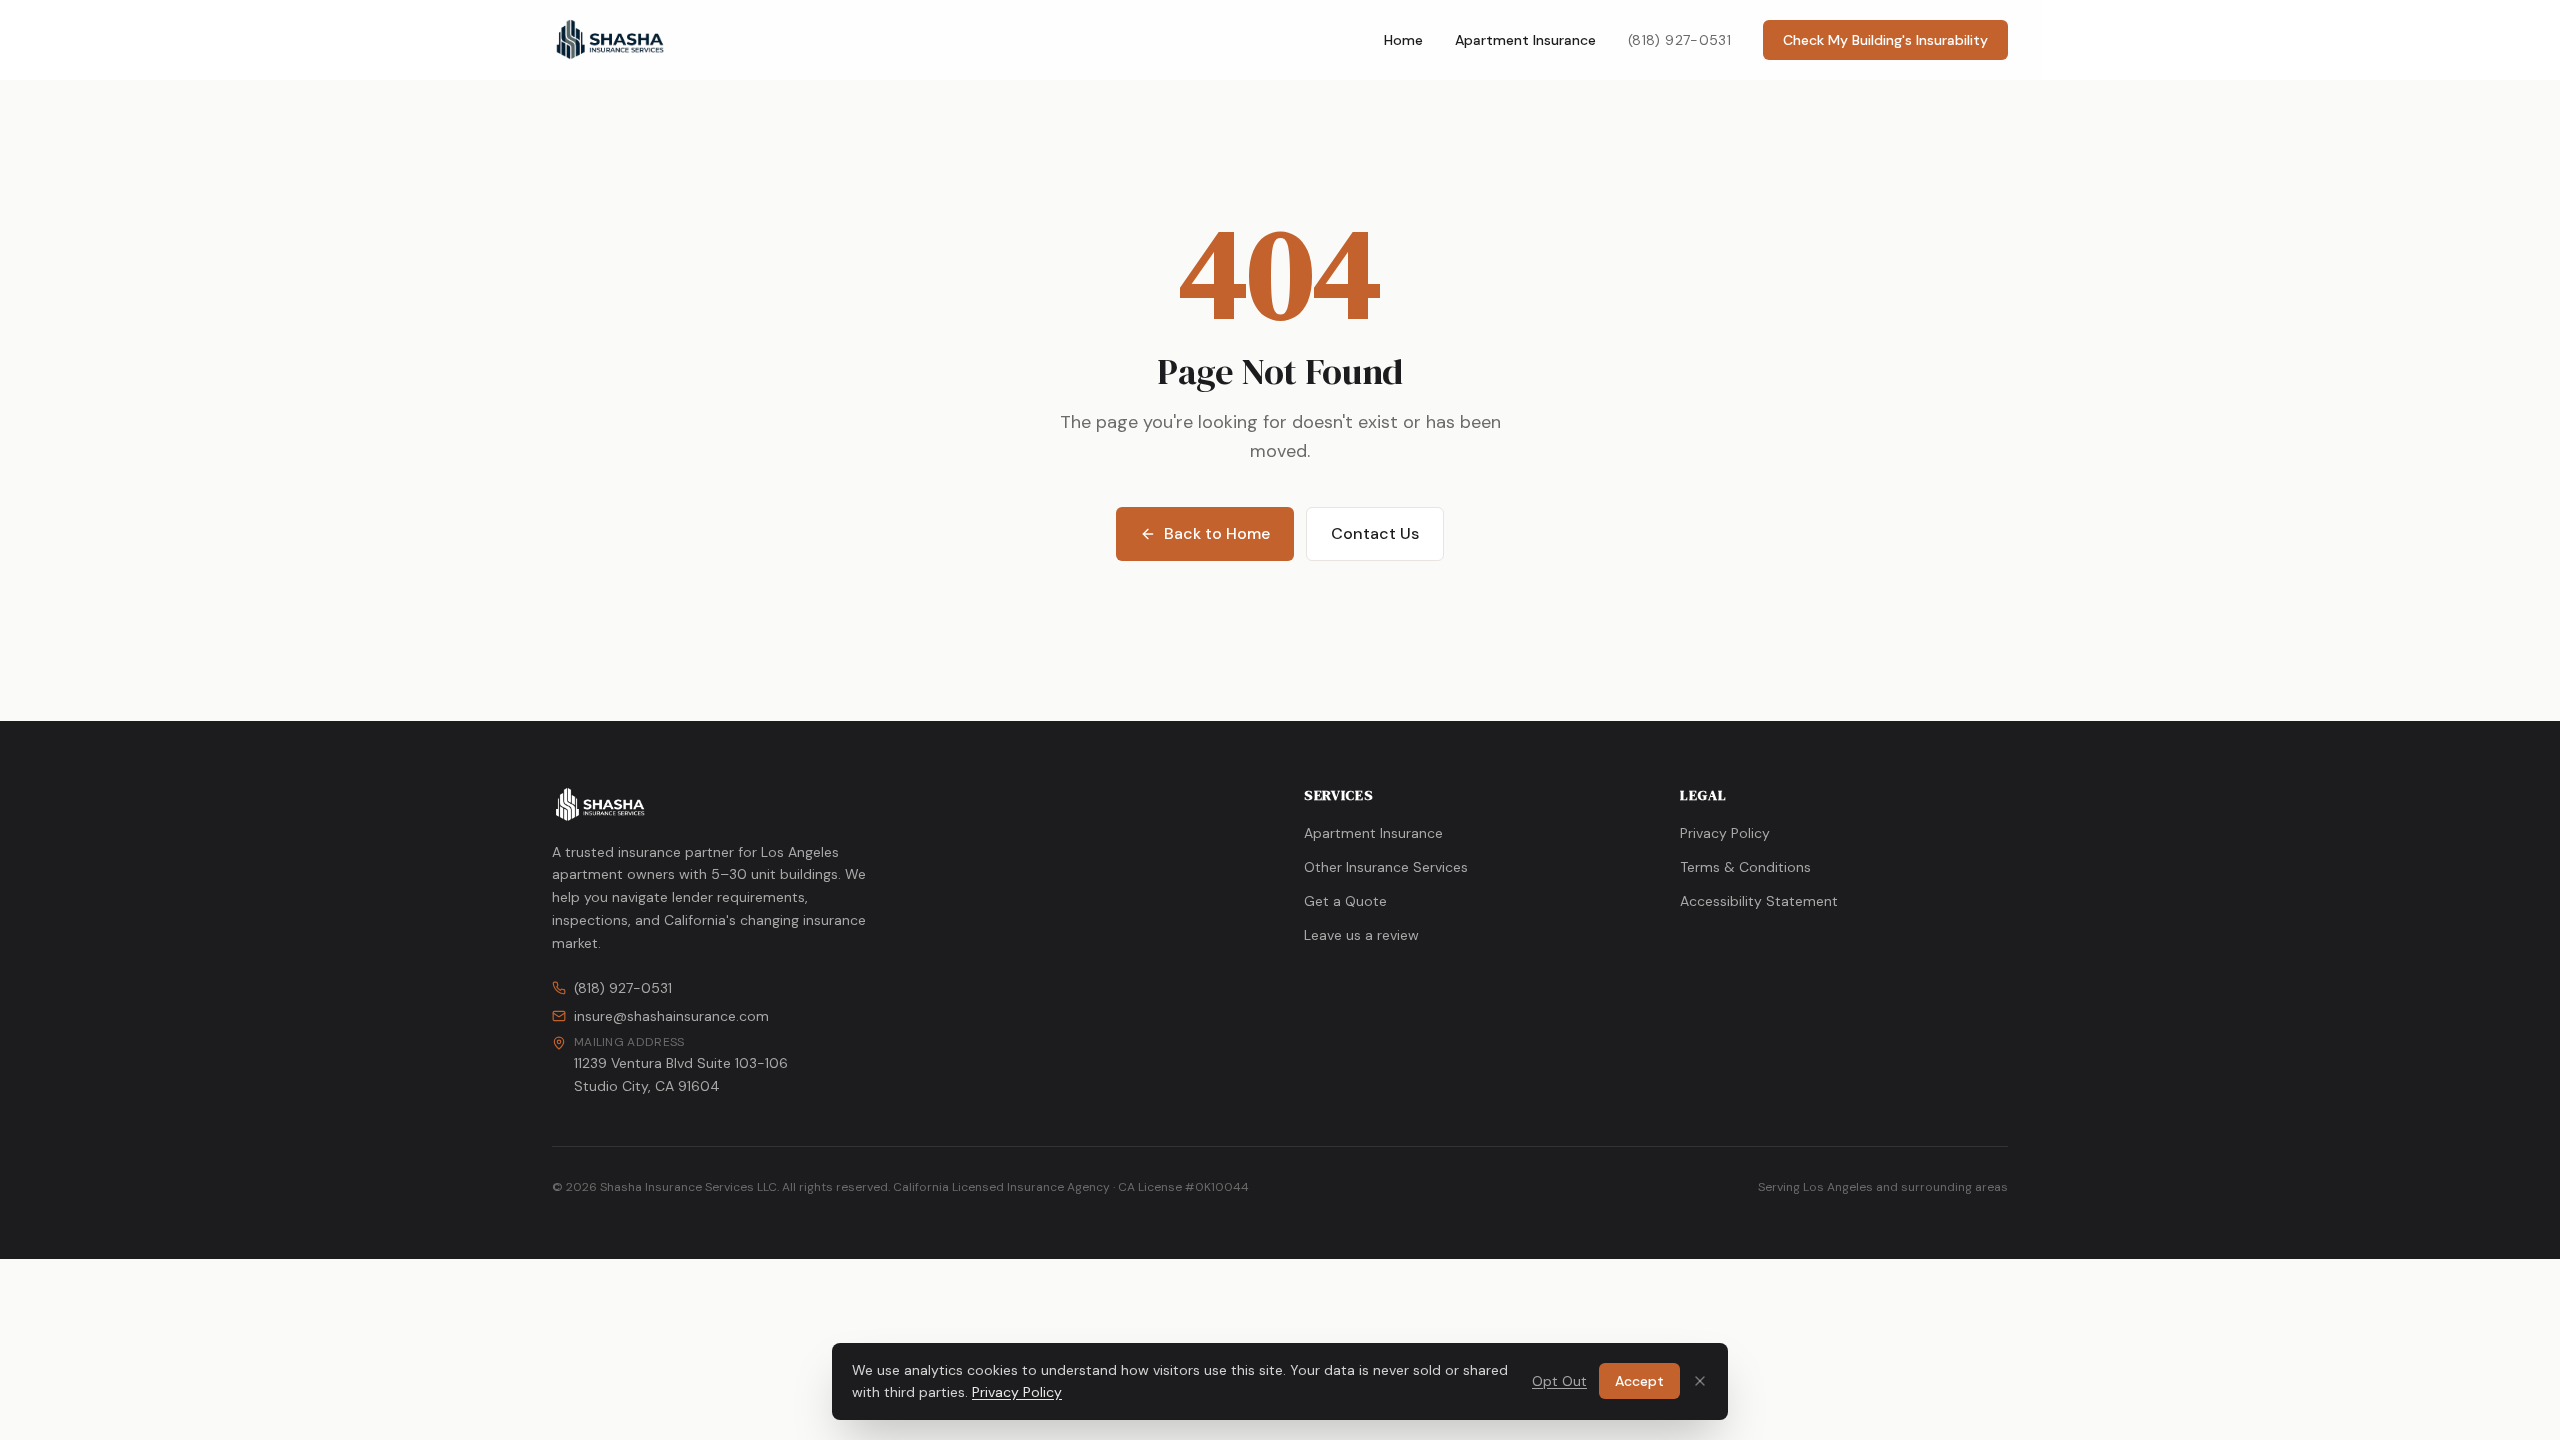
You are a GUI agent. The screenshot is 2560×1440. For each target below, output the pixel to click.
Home (1403, 40)
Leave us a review (1361, 935)
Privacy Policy (1725, 833)
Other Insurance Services (1386, 867)
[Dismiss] (1700, 1381)
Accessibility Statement (1759, 901)
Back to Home (1217, 533)
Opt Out (1559, 1381)
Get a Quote (1345, 901)
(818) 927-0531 (1679, 40)
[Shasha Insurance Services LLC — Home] (610, 40)
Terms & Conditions (1745, 867)
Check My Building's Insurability (1885, 40)
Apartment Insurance (1525, 40)
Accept (1639, 1381)
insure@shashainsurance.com (671, 1016)
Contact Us (1375, 533)
